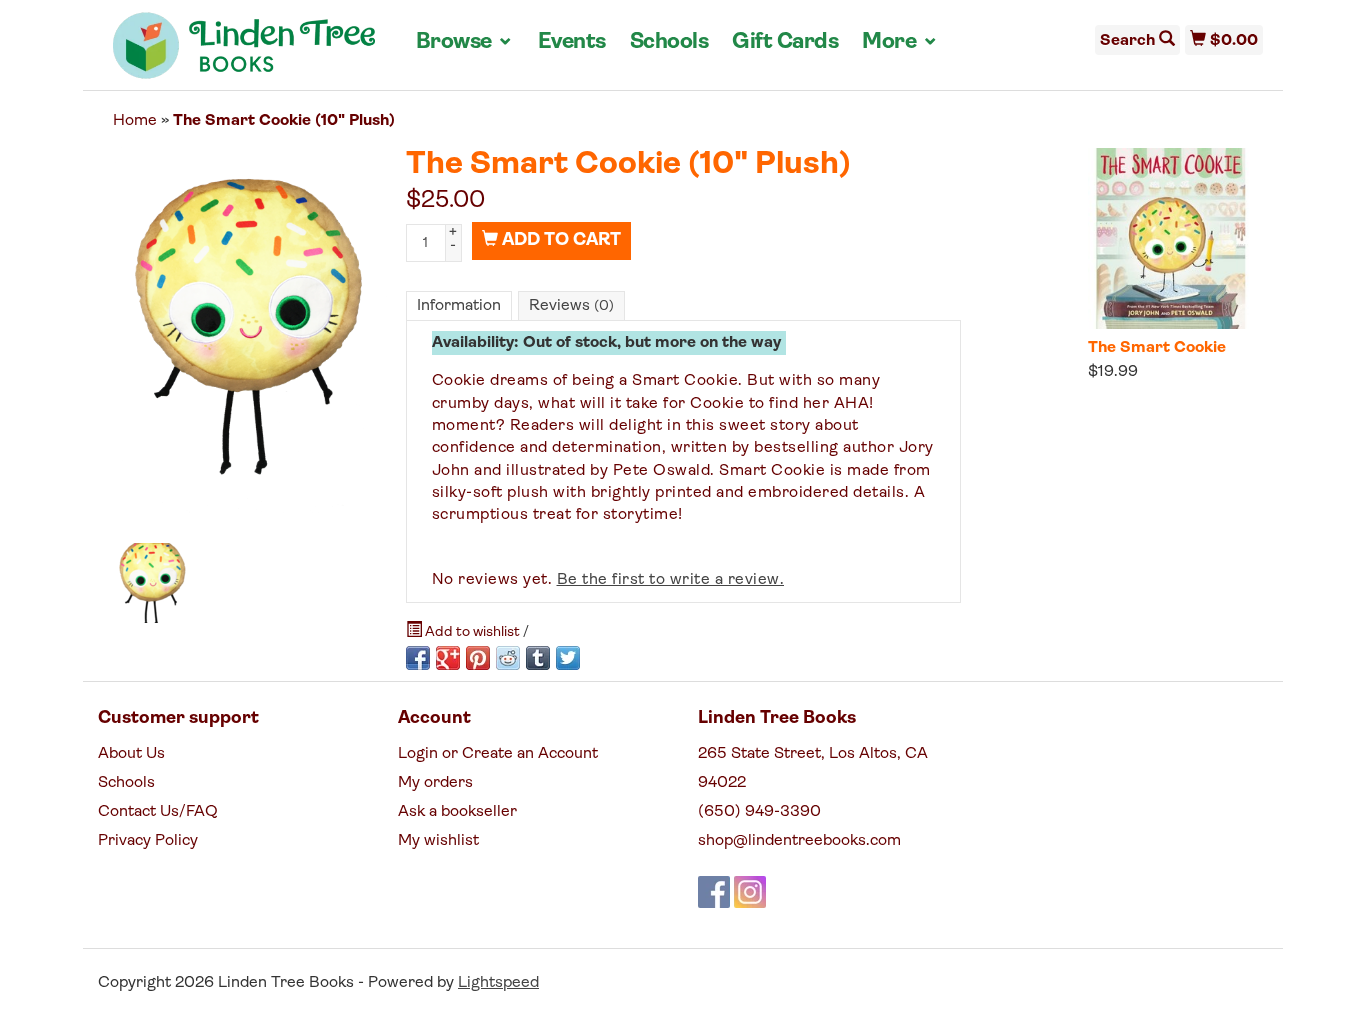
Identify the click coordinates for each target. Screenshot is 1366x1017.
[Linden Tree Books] (244, 53)
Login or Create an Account (498, 754)
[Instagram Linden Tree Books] (750, 892)
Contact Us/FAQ (158, 812)
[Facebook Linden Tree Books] (714, 892)
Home (135, 121)
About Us (131, 754)
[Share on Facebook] (418, 658)
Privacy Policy (148, 841)
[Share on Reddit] (508, 658)
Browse (465, 42)
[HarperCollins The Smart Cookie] (1170, 238)
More (900, 42)
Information (459, 306)
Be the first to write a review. (671, 580)
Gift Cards (785, 42)
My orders (435, 783)
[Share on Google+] (448, 658)
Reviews (571, 306)
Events (572, 42)
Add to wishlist (472, 632)
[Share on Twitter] (568, 658)
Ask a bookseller (457, 812)
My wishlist (438, 841)
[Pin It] (478, 658)
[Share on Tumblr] (538, 658)
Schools (669, 42)
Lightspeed (498, 983)
